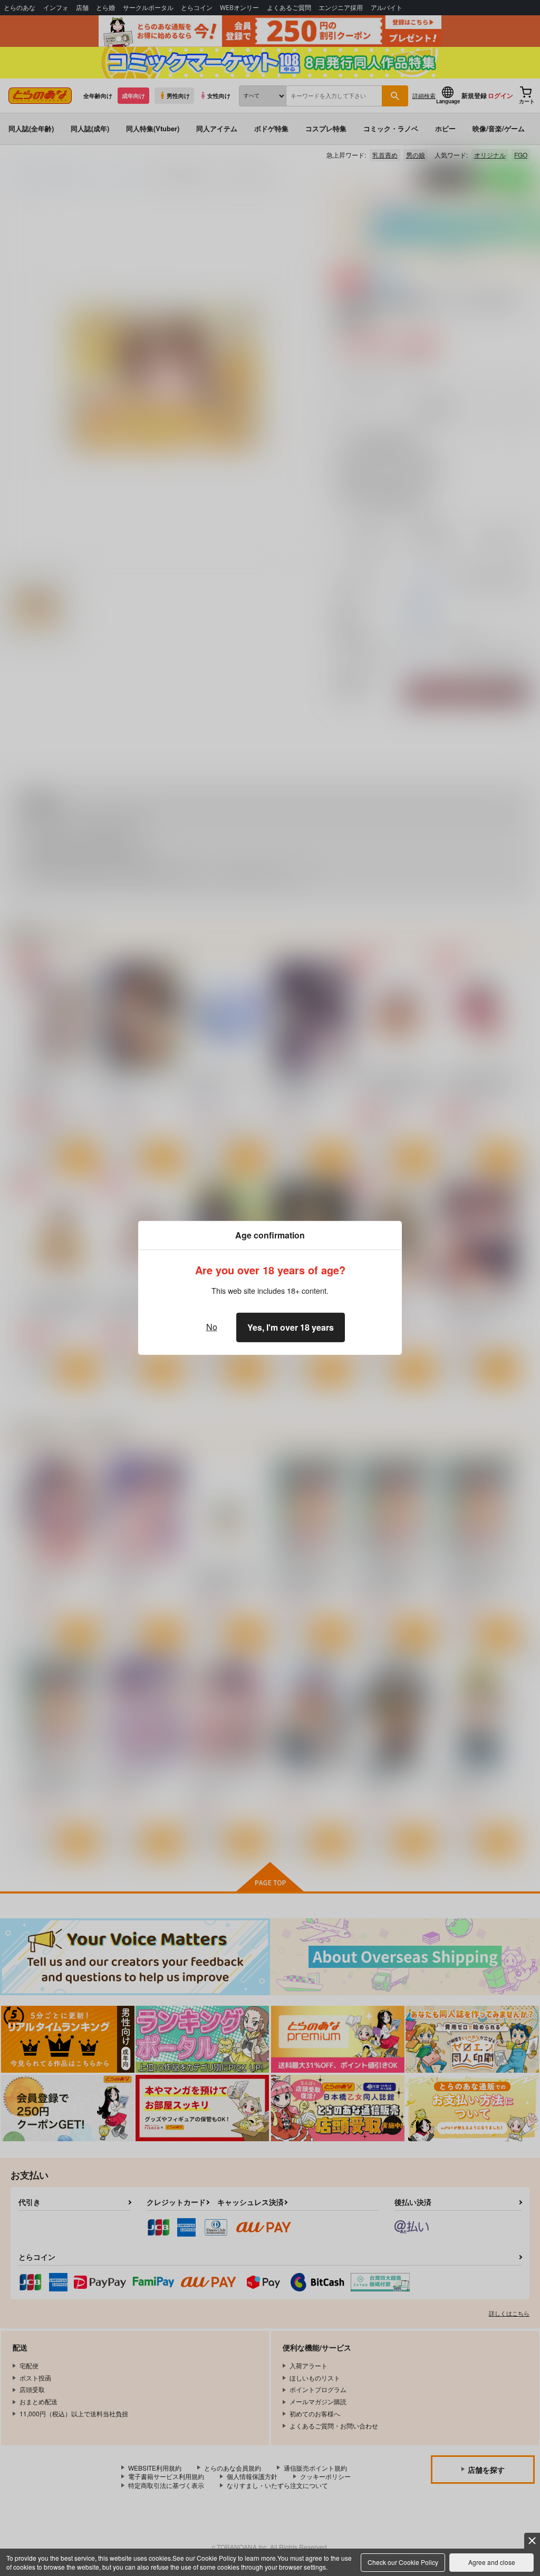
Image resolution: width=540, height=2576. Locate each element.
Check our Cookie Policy (403, 2562)
